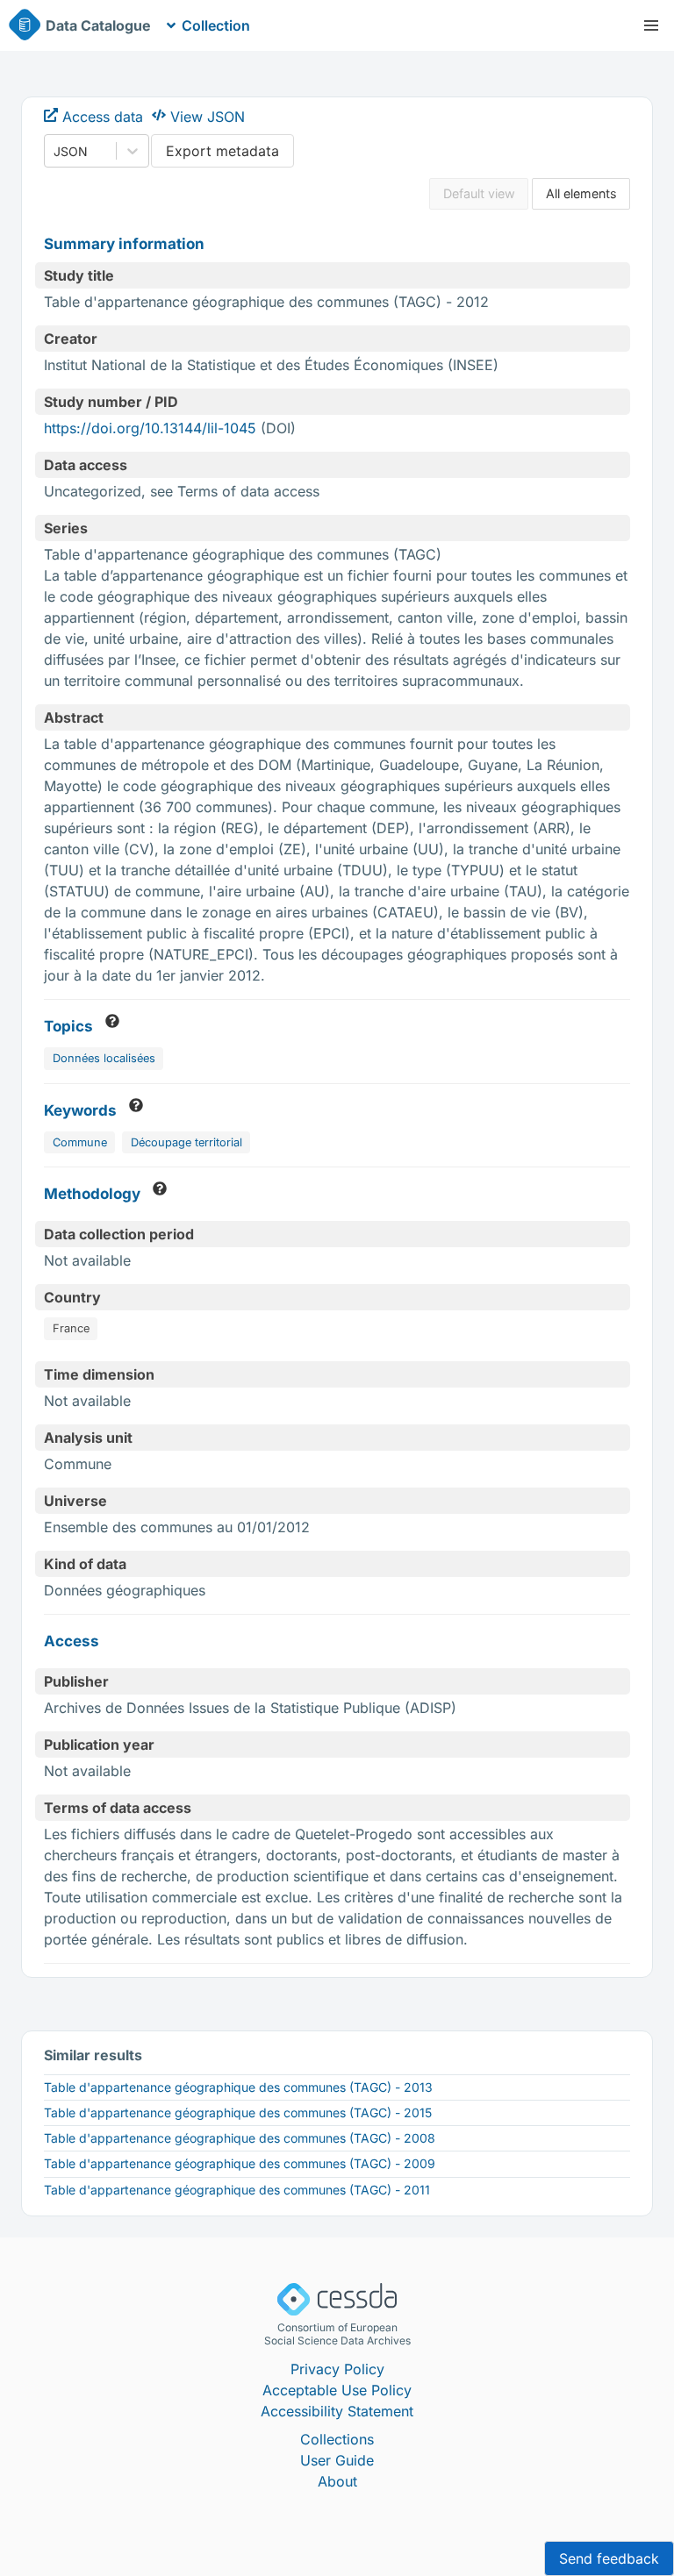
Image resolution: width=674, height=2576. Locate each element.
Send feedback (609, 2558)
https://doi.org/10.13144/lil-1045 (150, 428)
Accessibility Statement (337, 2411)
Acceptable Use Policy (337, 2390)
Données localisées (104, 1058)
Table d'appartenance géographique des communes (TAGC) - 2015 (238, 2112)
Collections (337, 2439)
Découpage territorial (186, 1142)
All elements (581, 193)
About (337, 2481)
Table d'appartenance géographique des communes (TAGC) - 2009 (240, 2163)
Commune (80, 1142)
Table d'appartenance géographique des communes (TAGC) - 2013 (238, 2087)
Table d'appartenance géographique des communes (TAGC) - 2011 (237, 2190)
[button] (651, 25)
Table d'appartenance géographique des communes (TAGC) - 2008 (240, 2138)
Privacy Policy (337, 2369)
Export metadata (222, 151)
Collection (216, 25)
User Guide (337, 2460)
